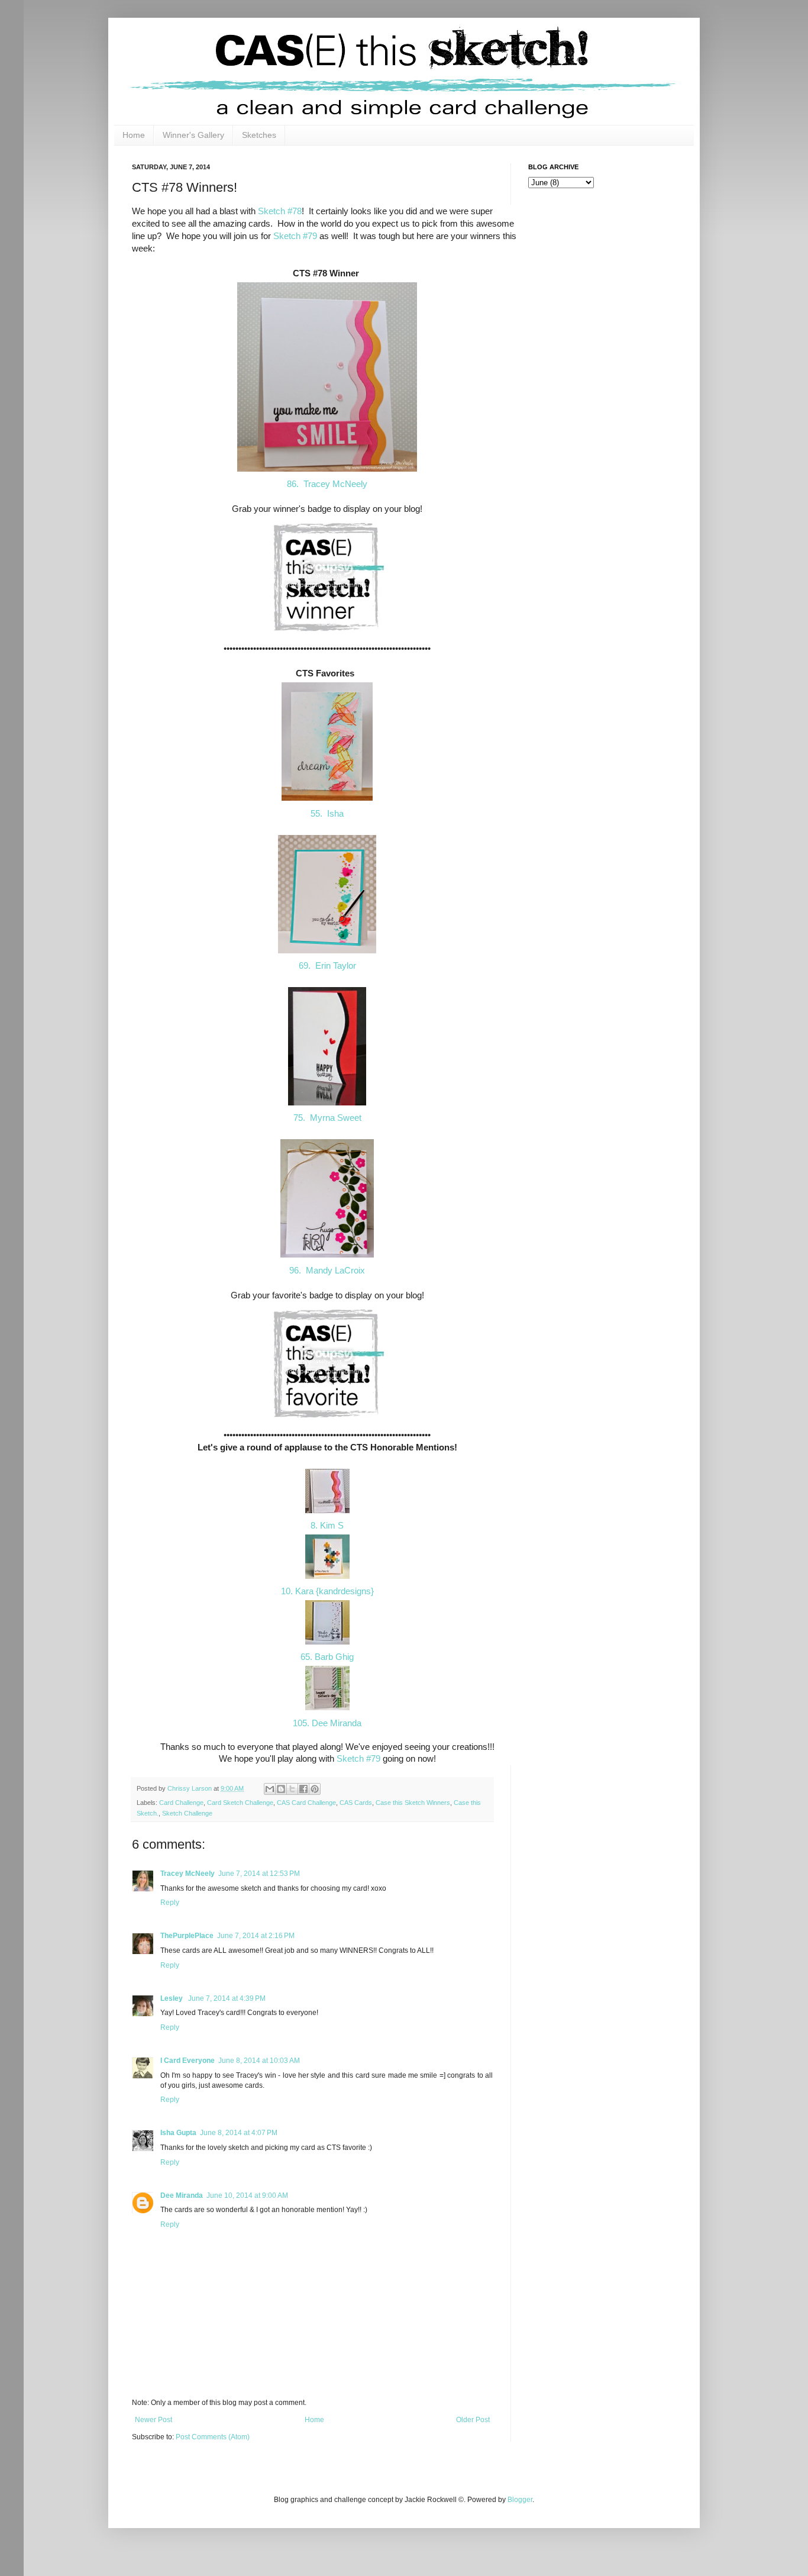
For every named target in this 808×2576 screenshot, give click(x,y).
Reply (170, 1903)
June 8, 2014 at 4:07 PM (239, 2133)
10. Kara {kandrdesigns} (327, 1591)
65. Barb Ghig (327, 1657)
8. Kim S (327, 1525)
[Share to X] (292, 1789)
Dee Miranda (182, 2195)
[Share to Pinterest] (315, 1789)
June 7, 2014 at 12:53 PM (259, 1874)
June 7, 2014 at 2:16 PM (256, 1936)
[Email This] (270, 1789)
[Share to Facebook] (303, 1789)
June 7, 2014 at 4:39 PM (227, 1998)
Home (134, 135)
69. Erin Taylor (327, 965)
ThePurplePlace (187, 1936)
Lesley (172, 1998)
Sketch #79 (295, 236)
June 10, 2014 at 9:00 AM (247, 2195)
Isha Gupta (178, 2133)
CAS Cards (356, 1803)
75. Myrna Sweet (327, 1118)
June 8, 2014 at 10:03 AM (259, 2061)
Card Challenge (181, 1803)
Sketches (259, 135)
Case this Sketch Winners (413, 1803)
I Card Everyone (188, 2061)
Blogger (520, 2500)
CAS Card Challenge (306, 1803)
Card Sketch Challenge (240, 1803)
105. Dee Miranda (327, 1723)
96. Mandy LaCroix (327, 1270)
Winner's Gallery (193, 135)
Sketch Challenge (187, 1813)
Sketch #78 (280, 211)
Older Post (473, 2420)
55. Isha (327, 813)
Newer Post (153, 2420)
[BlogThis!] (281, 1789)
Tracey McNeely (188, 1874)
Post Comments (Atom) (213, 2437)
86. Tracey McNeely (327, 484)
